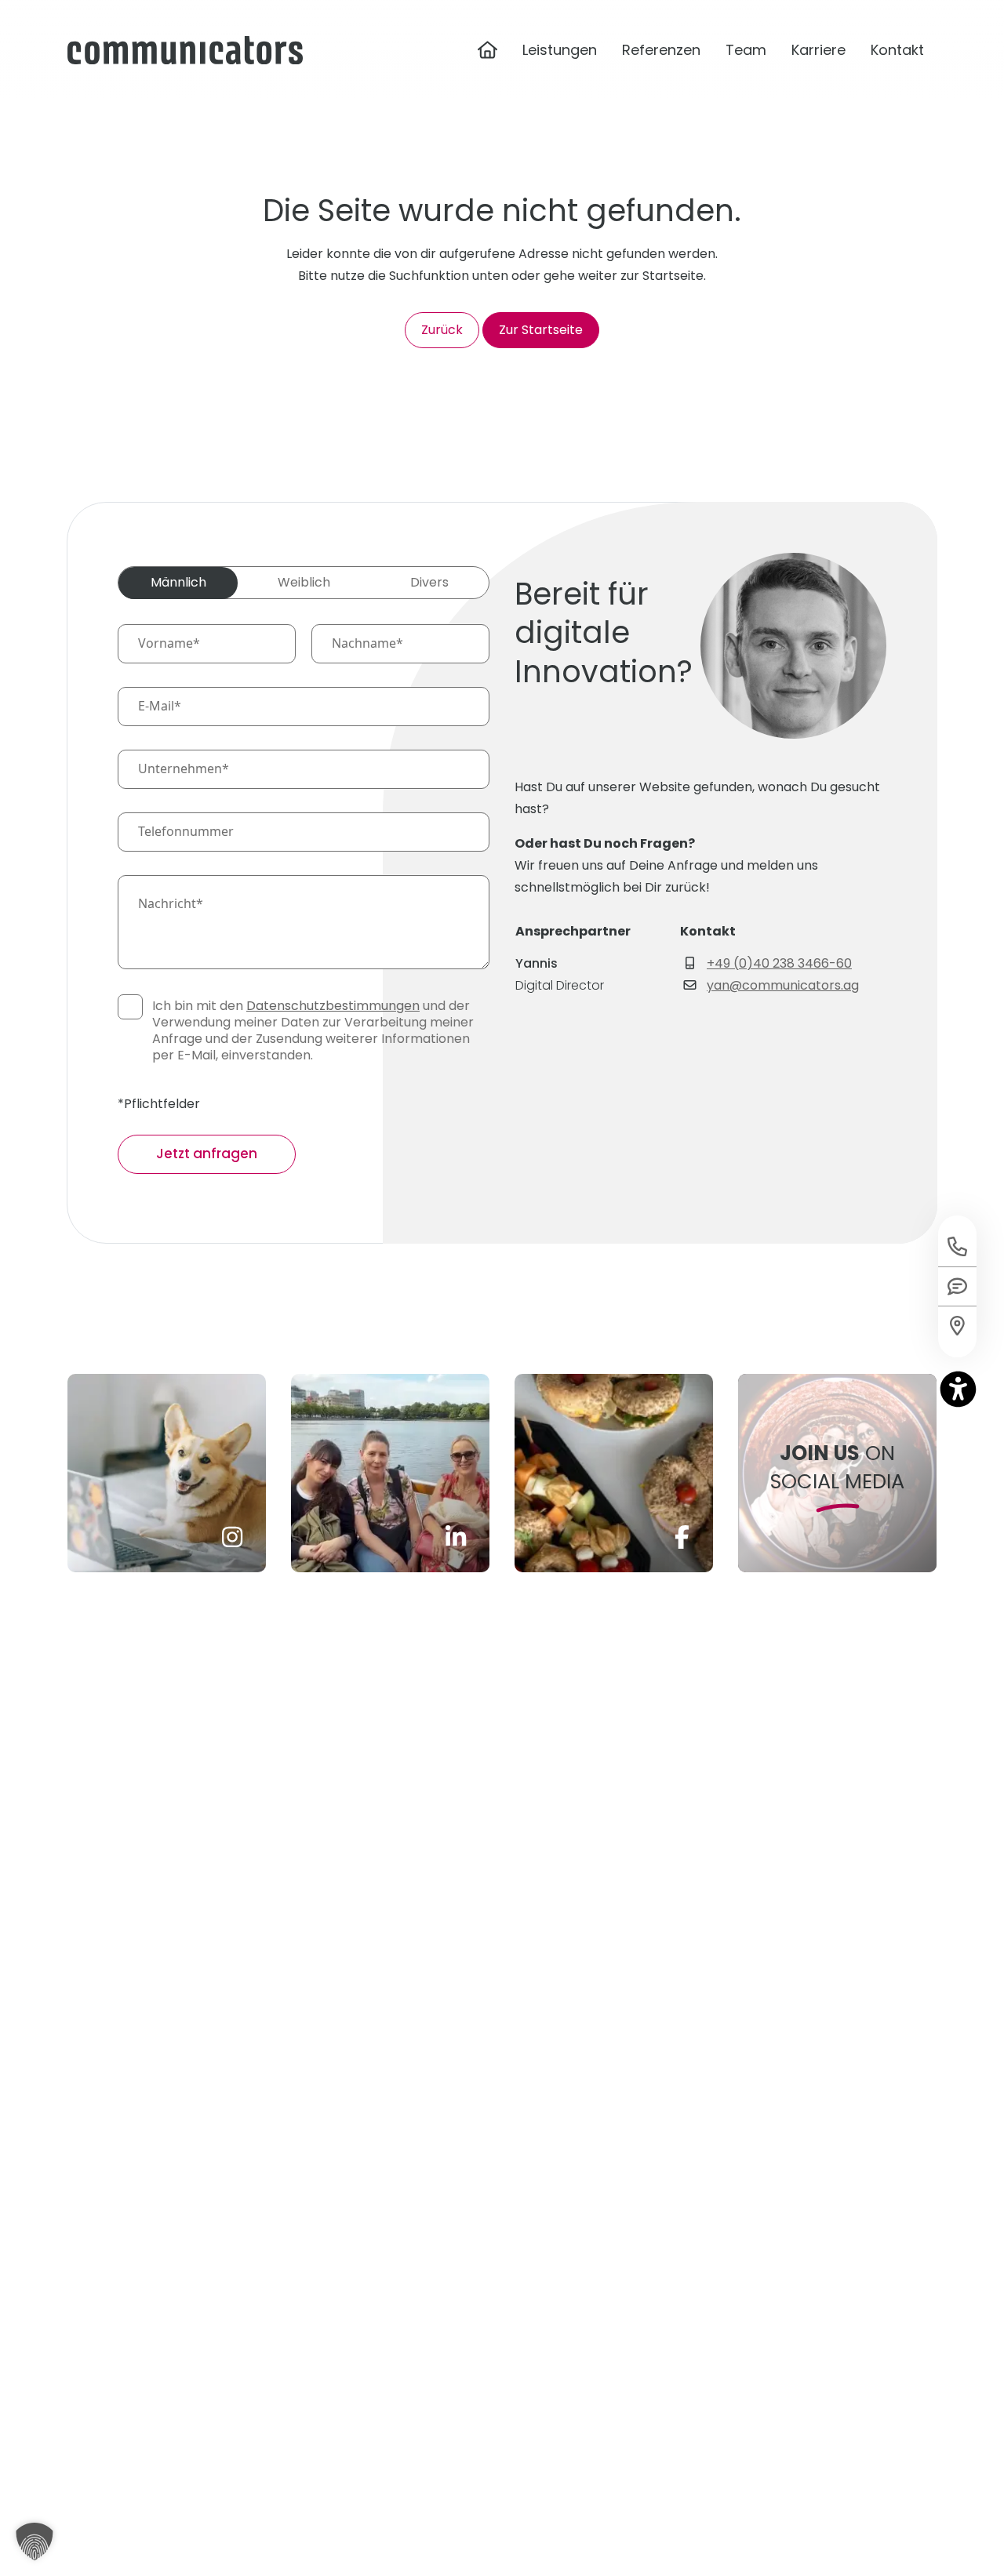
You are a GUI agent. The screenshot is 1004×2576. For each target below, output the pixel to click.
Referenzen (661, 50)
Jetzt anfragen (207, 1154)
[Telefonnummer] (957, 1241)
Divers (429, 582)
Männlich (178, 582)
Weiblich (304, 582)
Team (746, 50)
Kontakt (897, 50)
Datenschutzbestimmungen (333, 1006)
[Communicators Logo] (185, 50)
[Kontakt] (957, 1332)
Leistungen (560, 50)
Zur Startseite (541, 330)
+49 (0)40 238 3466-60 (779, 963)
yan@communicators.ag (783, 985)
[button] (35, 2541)
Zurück (442, 330)
